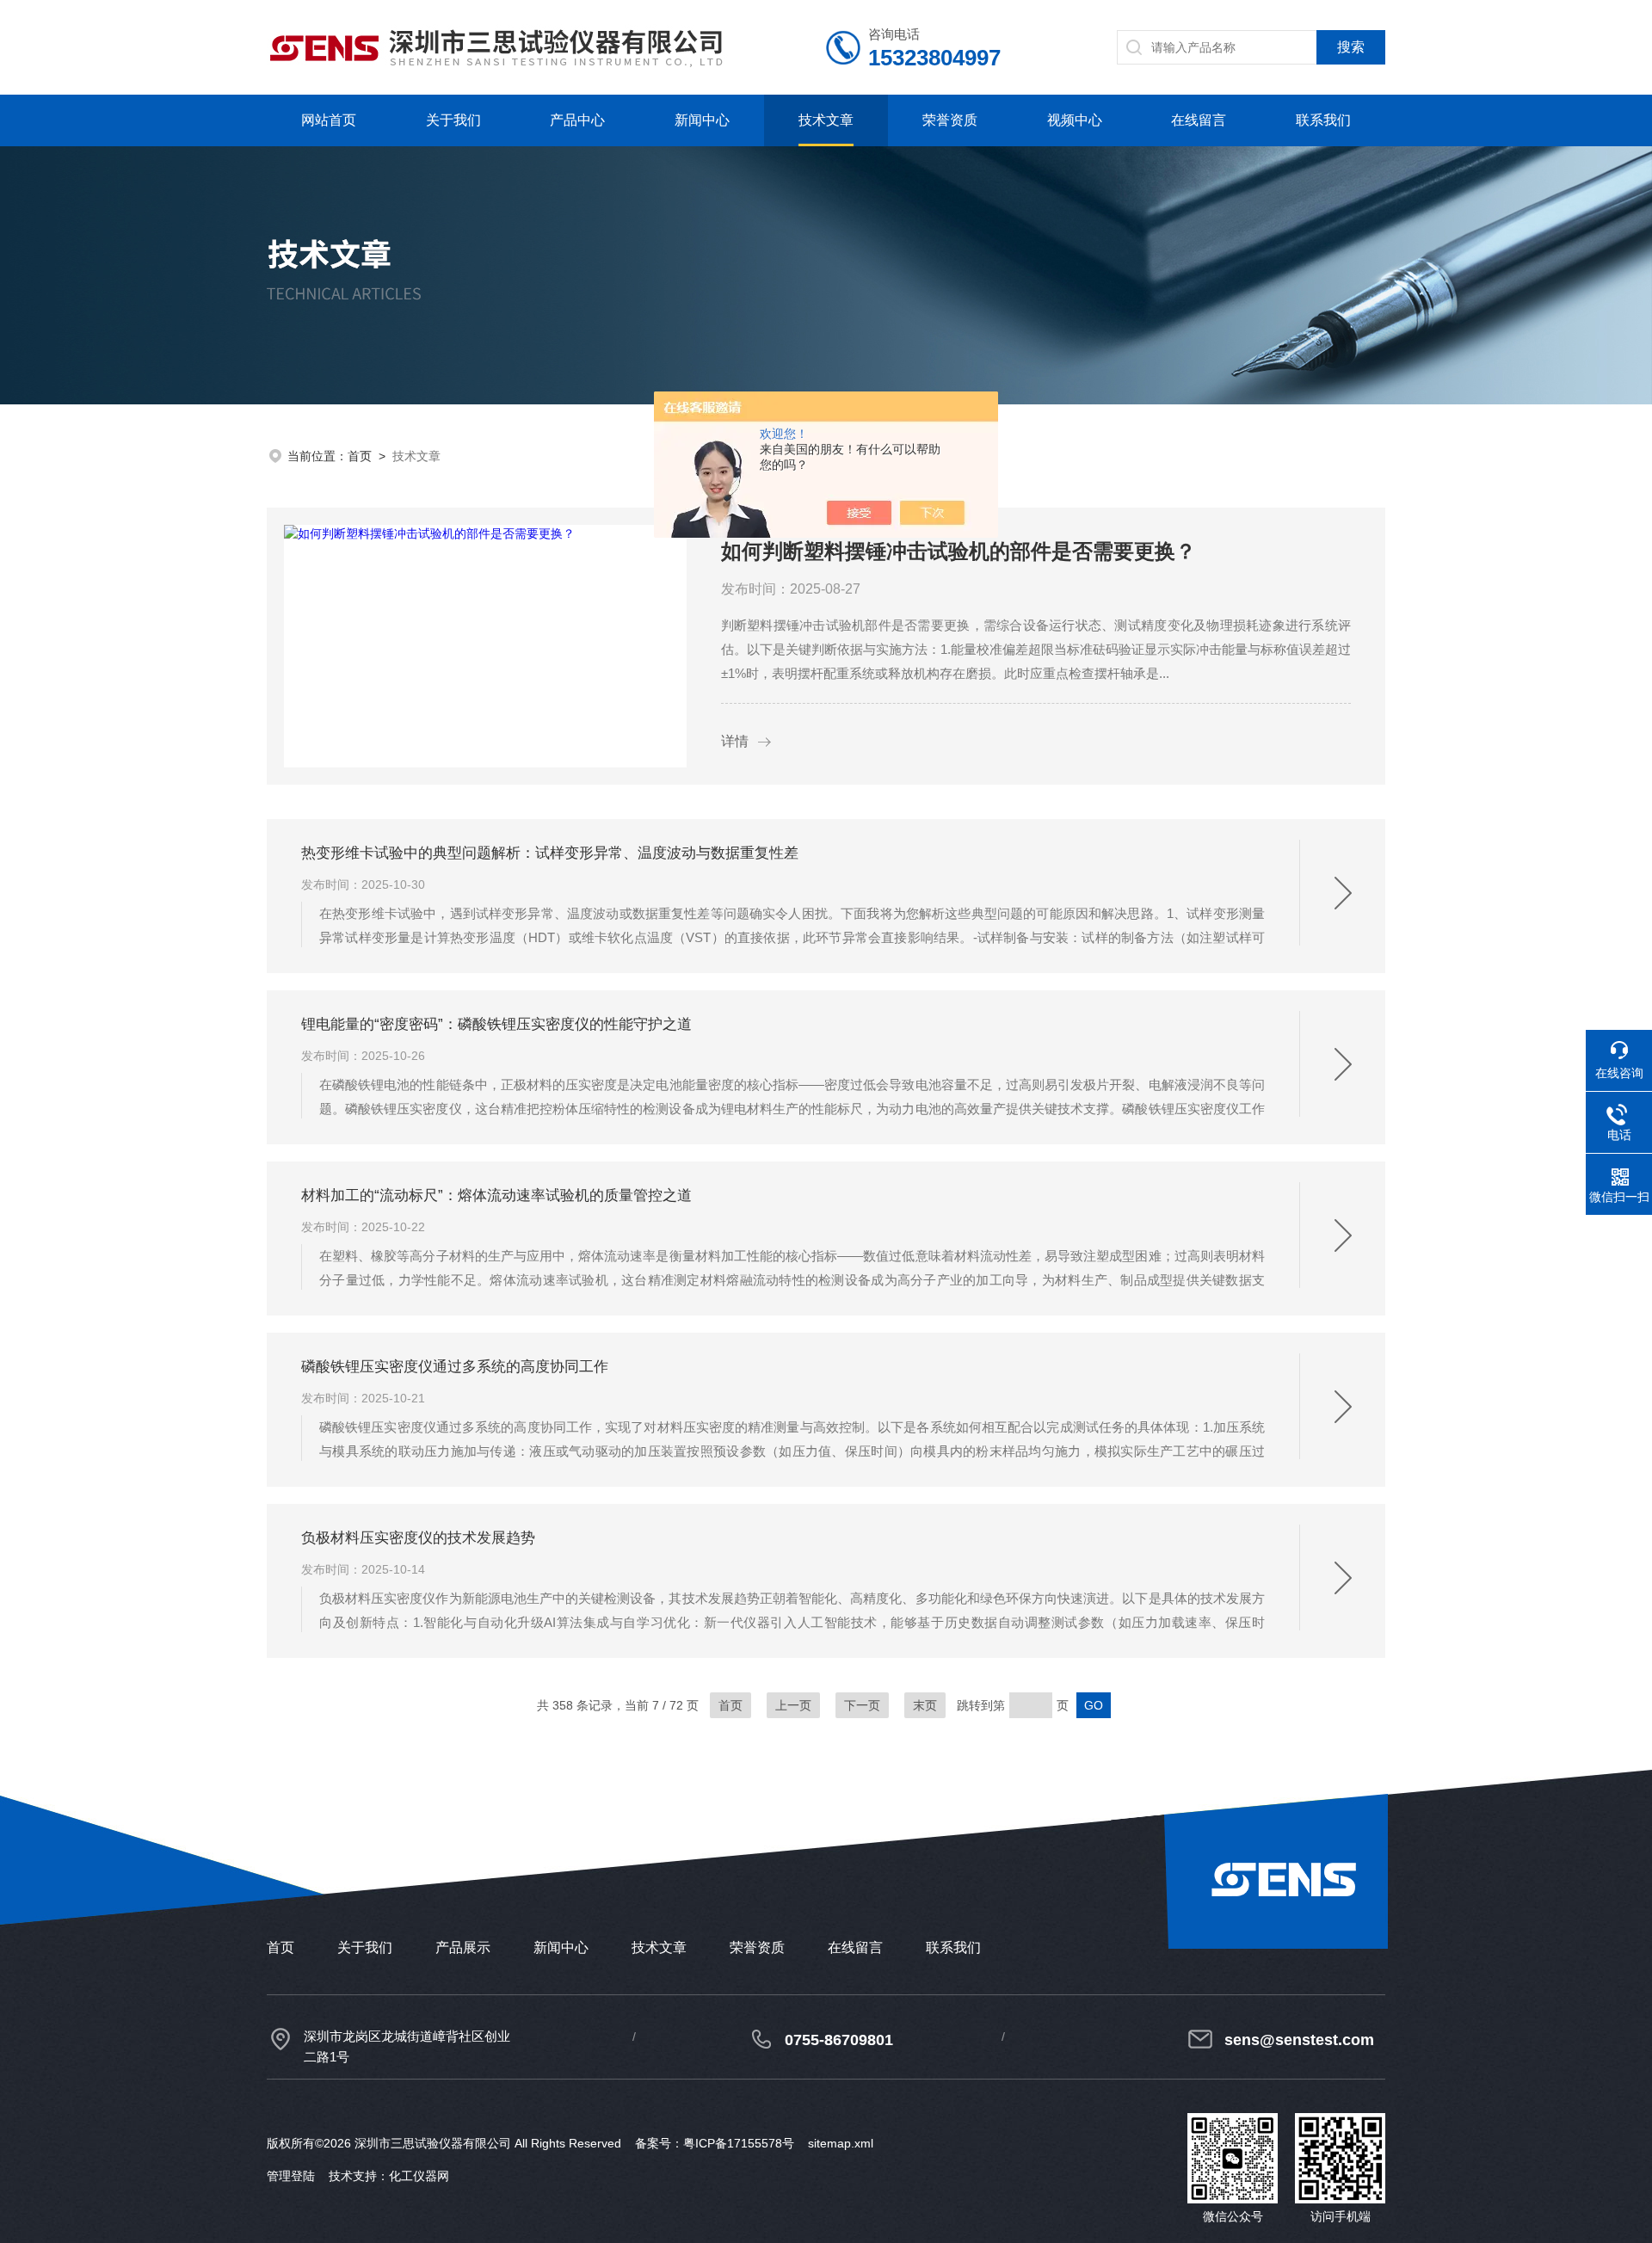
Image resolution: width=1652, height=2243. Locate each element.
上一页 (793, 1705)
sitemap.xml (841, 2143)
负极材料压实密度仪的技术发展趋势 (418, 1538)
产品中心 (577, 120)
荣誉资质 (950, 120)
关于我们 (453, 120)
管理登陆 (291, 2176)
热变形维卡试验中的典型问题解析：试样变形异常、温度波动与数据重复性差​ (550, 853)
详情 (735, 741)
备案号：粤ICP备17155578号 (715, 2143)
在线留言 (1199, 120)
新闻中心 (702, 120)
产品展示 (463, 1947)
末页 (925, 1705)
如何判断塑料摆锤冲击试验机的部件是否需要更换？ (959, 551)
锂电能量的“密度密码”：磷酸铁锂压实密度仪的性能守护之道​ (496, 1024)
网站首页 (329, 120)
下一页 (862, 1705)
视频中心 (1075, 120)
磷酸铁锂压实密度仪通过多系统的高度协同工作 (455, 1367)
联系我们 (1323, 120)
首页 (360, 456)
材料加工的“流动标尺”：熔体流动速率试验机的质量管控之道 (496, 1195)
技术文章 (826, 120)
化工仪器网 (419, 2176)
